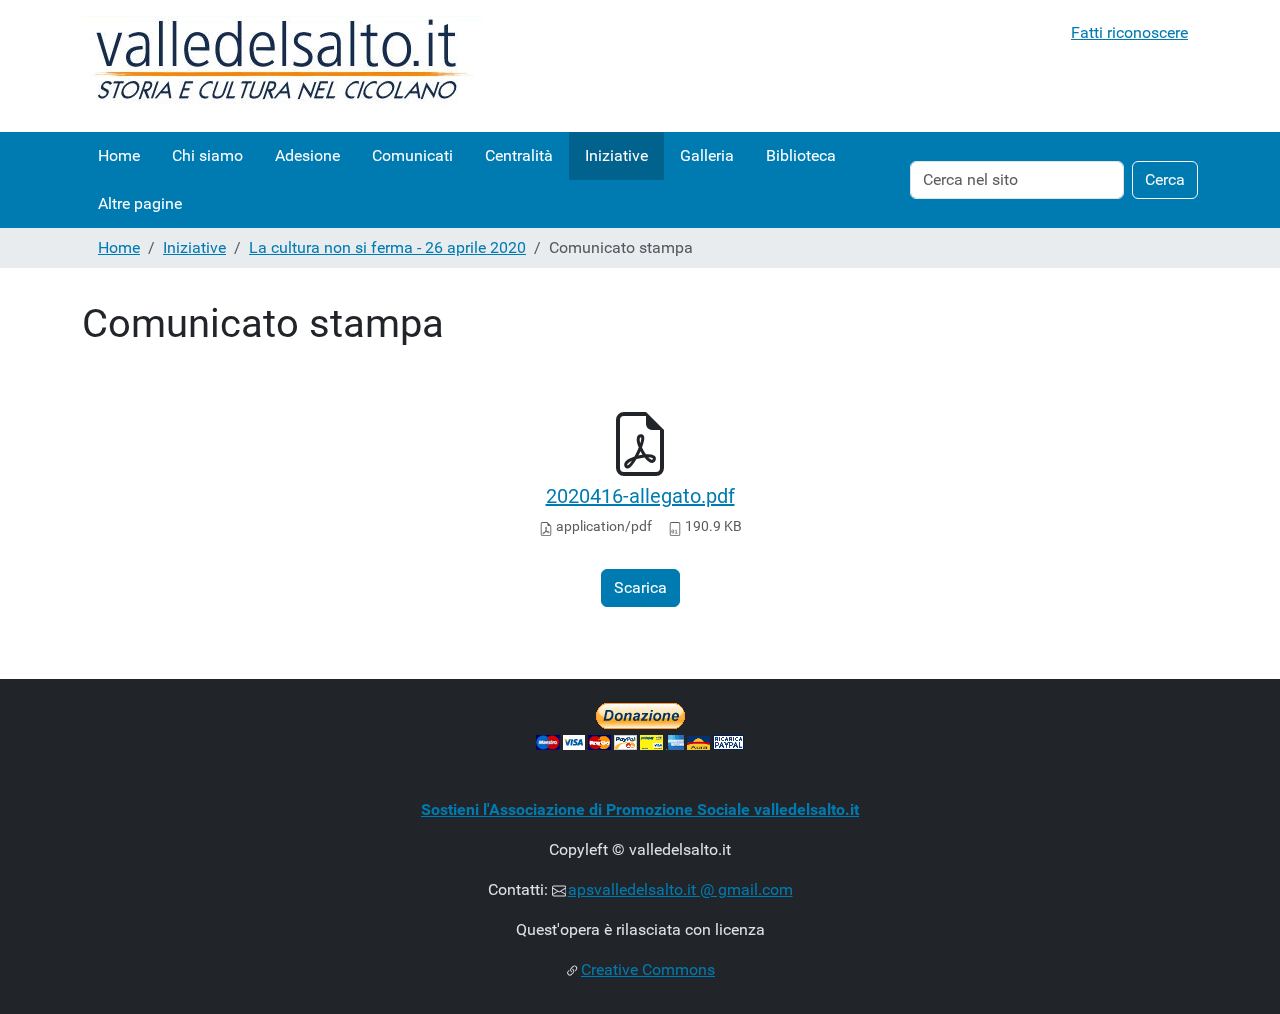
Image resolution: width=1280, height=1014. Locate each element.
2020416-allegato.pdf (640, 496)
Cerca (1165, 179)
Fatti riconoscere (1129, 32)
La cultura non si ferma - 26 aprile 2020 (387, 247)
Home (119, 155)
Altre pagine (140, 203)
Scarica (640, 587)
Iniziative (616, 155)
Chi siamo (207, 155)
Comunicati (412, 155)
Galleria (707, 155)
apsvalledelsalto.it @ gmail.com (680, 889)
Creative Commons (648, 969)
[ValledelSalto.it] (282, 66)
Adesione (307, 155)
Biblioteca (801, 155)
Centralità (519, 155)
